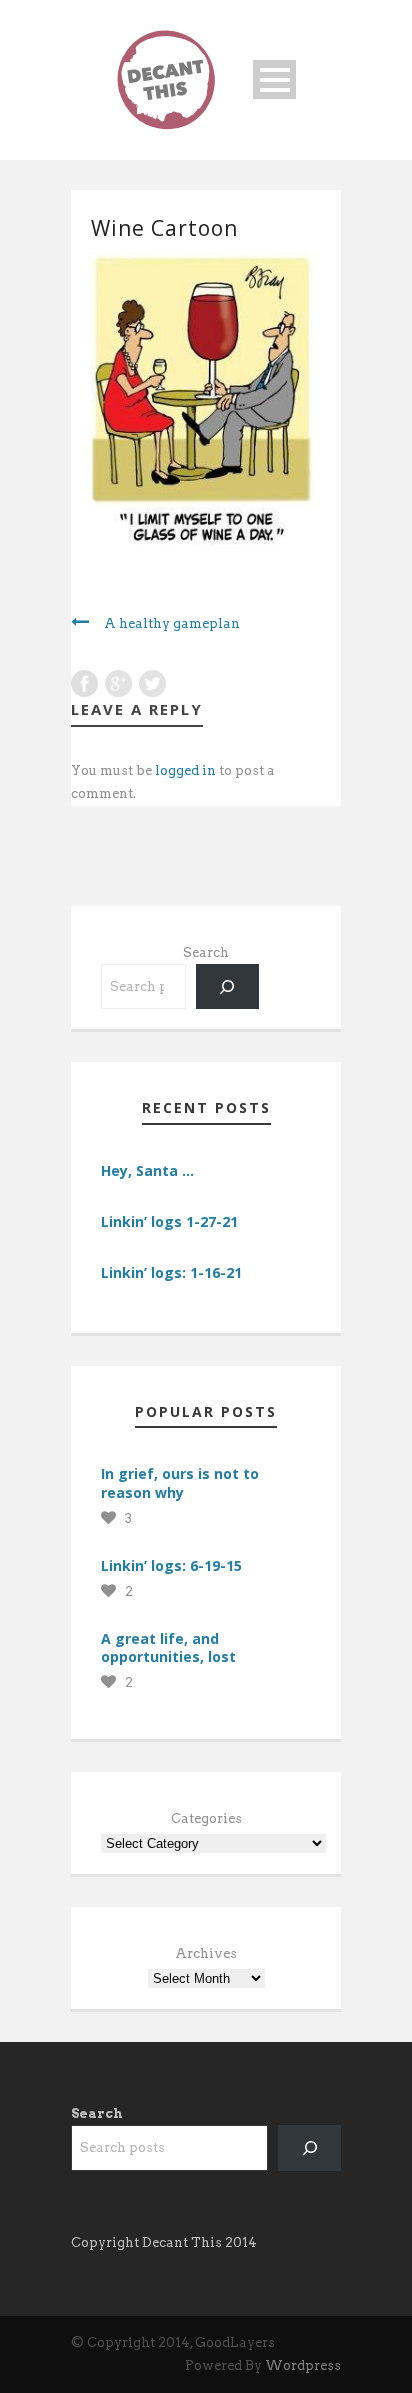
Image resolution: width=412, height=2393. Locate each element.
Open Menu (274, 79)
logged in (185, 770)
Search (206, 952)
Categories (206, 1818)
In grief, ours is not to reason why (180, 1482)
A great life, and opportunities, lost (168, 1647)
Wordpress (303, 2365)
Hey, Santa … (147, 1170)
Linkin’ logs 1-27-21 (169, 1221)
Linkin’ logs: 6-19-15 (171, 1565)
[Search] (227, 986)
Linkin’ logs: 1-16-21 (171, 1272)
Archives (206, 1953)
